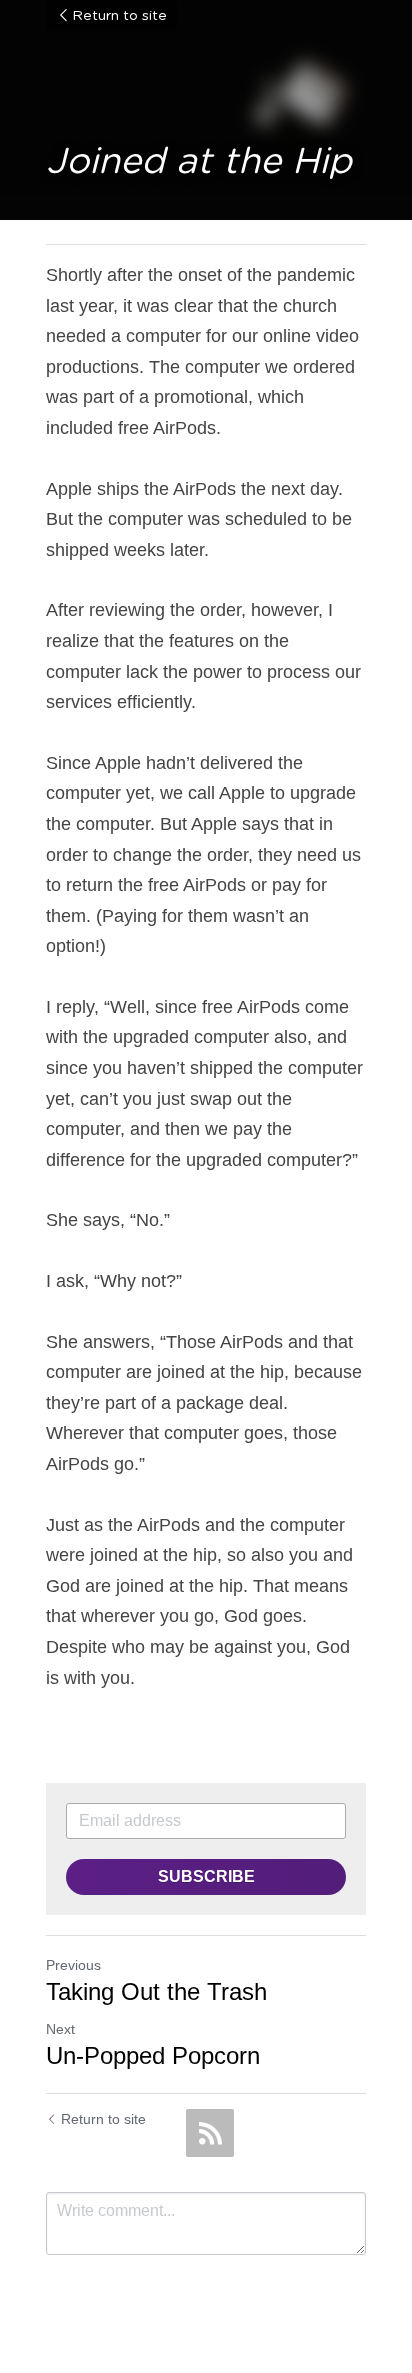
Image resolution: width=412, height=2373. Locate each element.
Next (60, 2029)
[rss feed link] (210, 2133)
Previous (73, 1965)
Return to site (119, 16)
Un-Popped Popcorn (153, 2055)
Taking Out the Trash (156, 1991)
